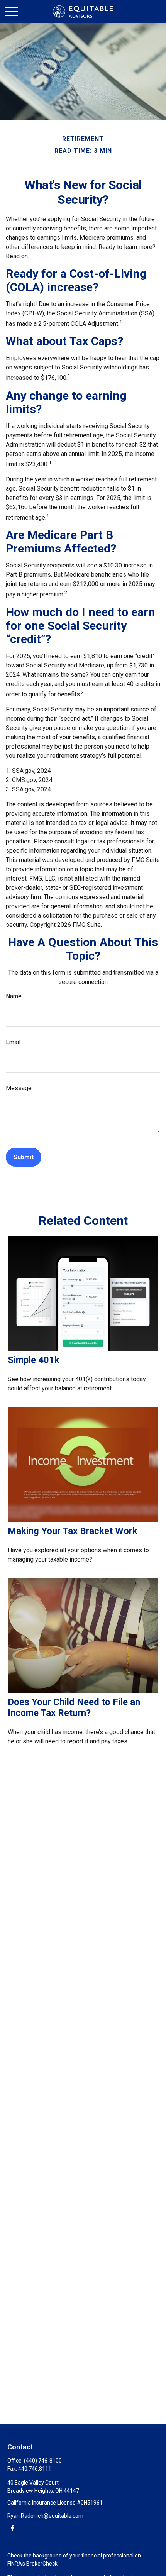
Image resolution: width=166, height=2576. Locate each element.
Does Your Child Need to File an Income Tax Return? (74, 1707)
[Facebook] (13, 2528)
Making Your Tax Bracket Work (73, 1531)
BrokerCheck (42, 2564)
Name (14, 996)
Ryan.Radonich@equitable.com (45, 2516)
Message (19, 1088)
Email (13, 1042)
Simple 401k (34, 1360)
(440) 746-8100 (43, 2461)
